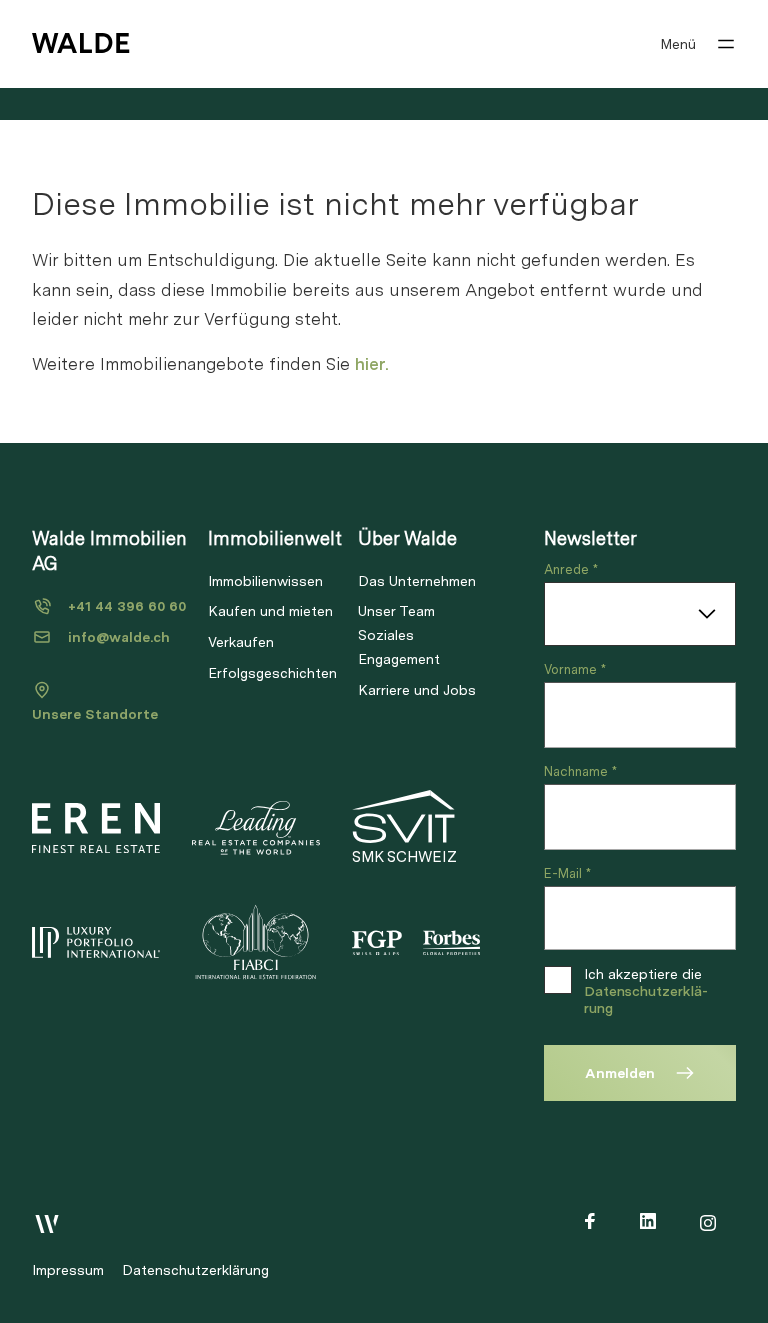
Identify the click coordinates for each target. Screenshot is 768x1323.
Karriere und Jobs (417, 690)
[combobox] (640, 614)
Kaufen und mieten (270, 611)
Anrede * (571, 569)
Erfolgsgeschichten (272, 673)
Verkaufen (241, 642)
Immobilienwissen (265, 581)
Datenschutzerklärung (646, 999)
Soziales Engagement (399, 647)
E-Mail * (567, 873)
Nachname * (580, 771)
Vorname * (575, 669)
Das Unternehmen (417, 581)
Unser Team (396, 611)
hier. (372, 363)
